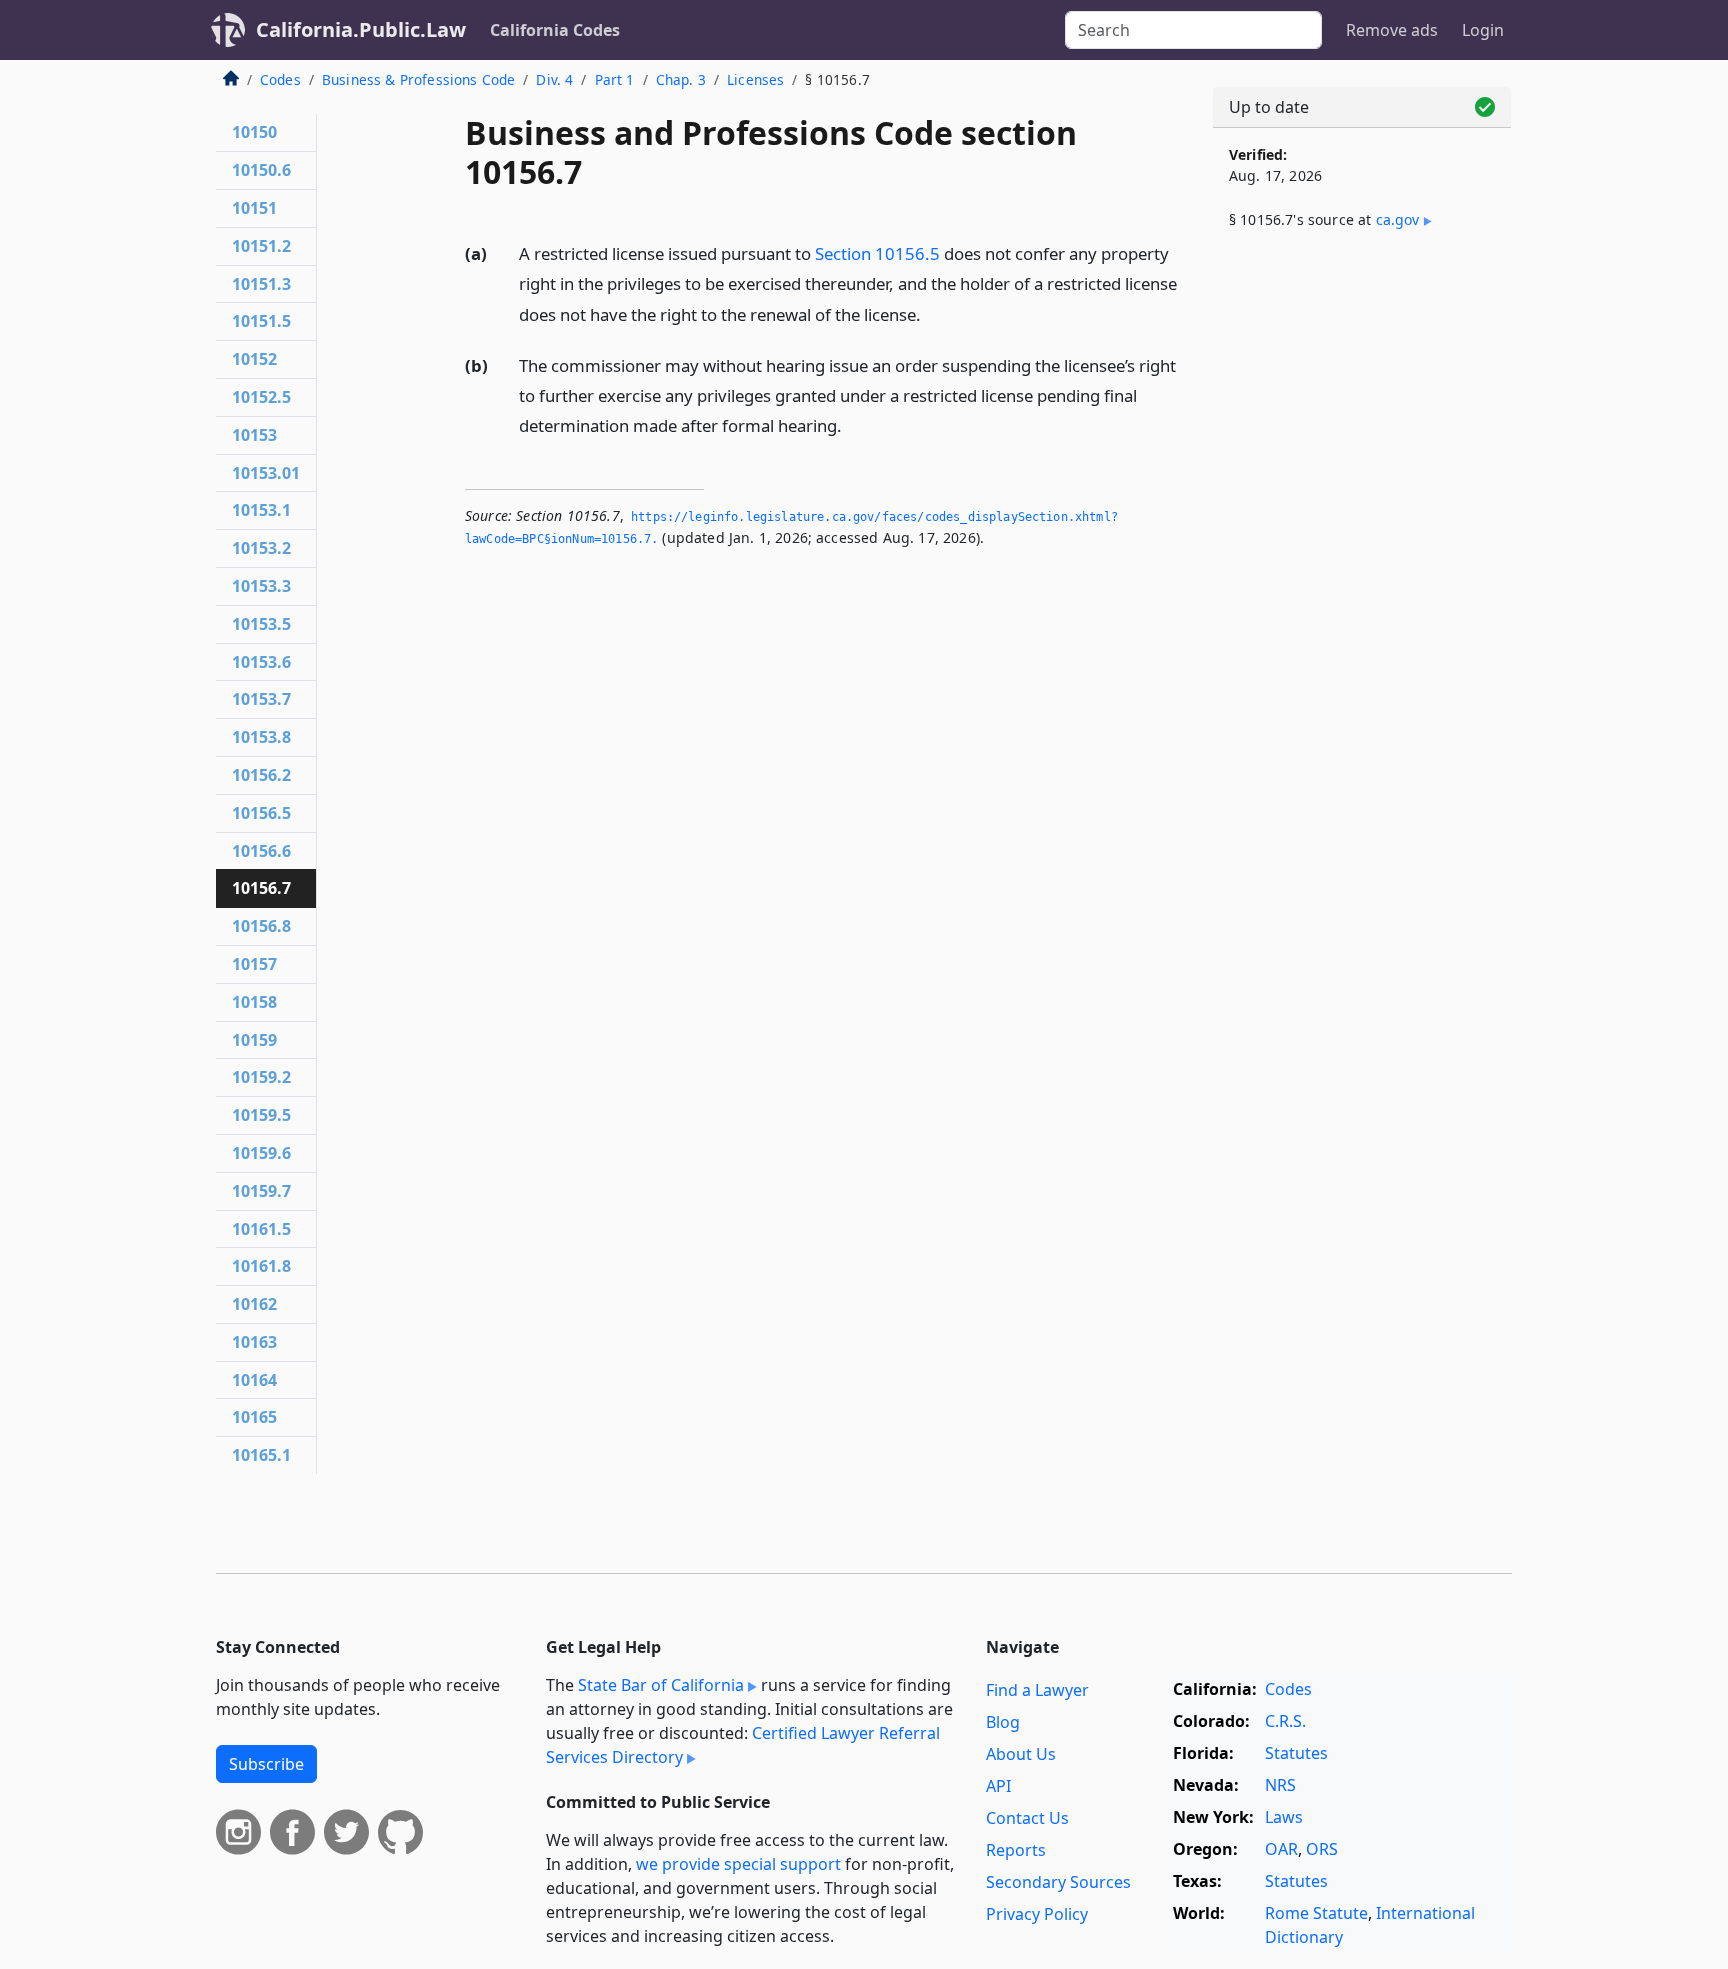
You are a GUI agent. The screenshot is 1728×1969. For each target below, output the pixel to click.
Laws (1284, 1817)
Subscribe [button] (266, 1764)
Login (1483, 30)
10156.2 (261, 775)
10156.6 (261, 851)
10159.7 (261, 1191)
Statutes (1296, 1753)
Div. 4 (554, 79)
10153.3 (261, 586)
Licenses (755, 79)
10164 (254, 1380)
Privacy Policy (1037, 1914)
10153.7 (261, 699)
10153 (254, 435)
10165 (254, 1417)
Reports (1016, 1850)
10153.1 (261, 510)
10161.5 (261, 1229)
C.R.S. (1285, 1721)
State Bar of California (661, 1685)
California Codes (555, 30)
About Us (1021, 1754)
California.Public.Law (361, 29)
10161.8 (261, 1266)
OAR (1281, 1849)
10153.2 (261, 548)
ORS (1322, 1849)
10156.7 (261, 888)
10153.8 (261, 737)
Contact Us (1027, 1818)
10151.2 (261, 246)
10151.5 (261, 321)
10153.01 (266, 473)
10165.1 (261, 1455)
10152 (254, 359)
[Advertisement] (1362, 577)
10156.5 (261, 813)
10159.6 (261, 1153)
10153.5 (261, 624)
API (998, 1786)
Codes (280, 79)
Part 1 (615, 79)
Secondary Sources (1058, 1882)
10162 (254, 1304)
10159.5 (261, 1115)
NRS (1280, 1785)
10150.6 (261, 170)
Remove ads (1392, 30)
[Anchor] (932, 313)
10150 (254, 132)
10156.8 (261, 926)
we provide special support (738, 1864)
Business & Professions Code (418, 79)
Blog (1003, 1722)
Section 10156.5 (877, 253)
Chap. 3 (681, 79)
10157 (254, 964)
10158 (254, 1002)
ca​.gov (1398, 219)
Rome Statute (1316, 1913)
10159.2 (261, 1077)
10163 (254, 1342)
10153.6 (261, 662)
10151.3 (261, 284)
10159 (254, 1040)
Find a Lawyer (1037, 1690)
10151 (254, 208)
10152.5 (261, 397)
